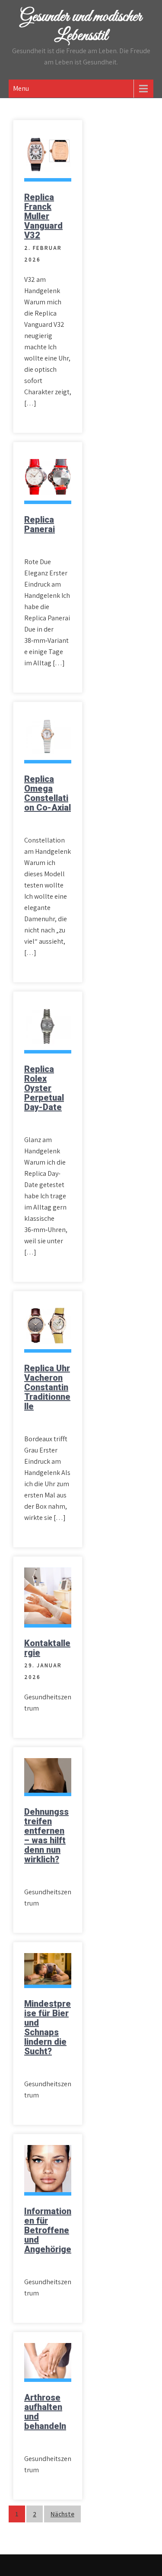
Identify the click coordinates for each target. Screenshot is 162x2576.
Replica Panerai (40, 524)
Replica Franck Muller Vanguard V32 (43, 216)
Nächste (62, 2514)
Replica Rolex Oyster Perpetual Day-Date (44, 1088)
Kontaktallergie (47, 1648)
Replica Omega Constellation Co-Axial (48, 793)
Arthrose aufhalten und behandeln (45, 2412)
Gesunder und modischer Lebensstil (81, 26)
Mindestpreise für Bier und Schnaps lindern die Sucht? (48, 2027)
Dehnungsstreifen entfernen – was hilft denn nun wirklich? (46, 1835)
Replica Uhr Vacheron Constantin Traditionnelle (47, 1387)
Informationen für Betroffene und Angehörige (48, 2230)
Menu (21, 88)
